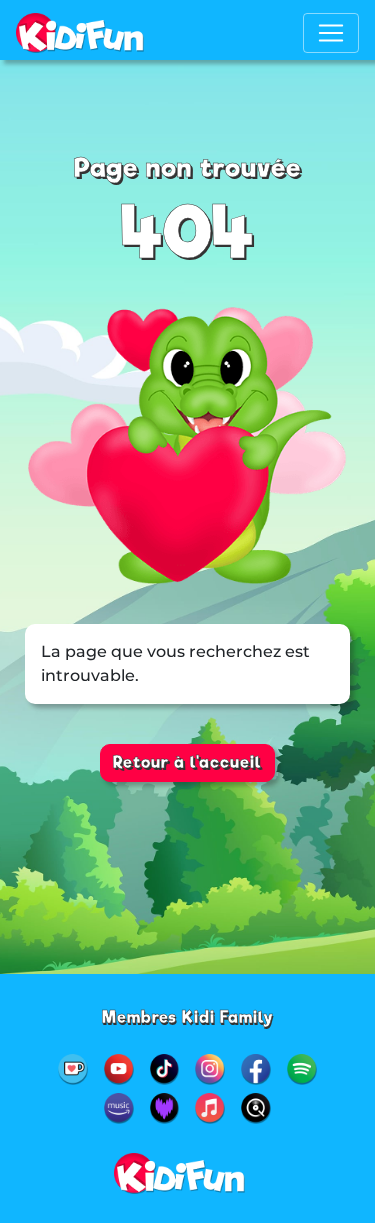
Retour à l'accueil (187, 762)
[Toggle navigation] (331, 33)
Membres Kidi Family (188, 1017)
